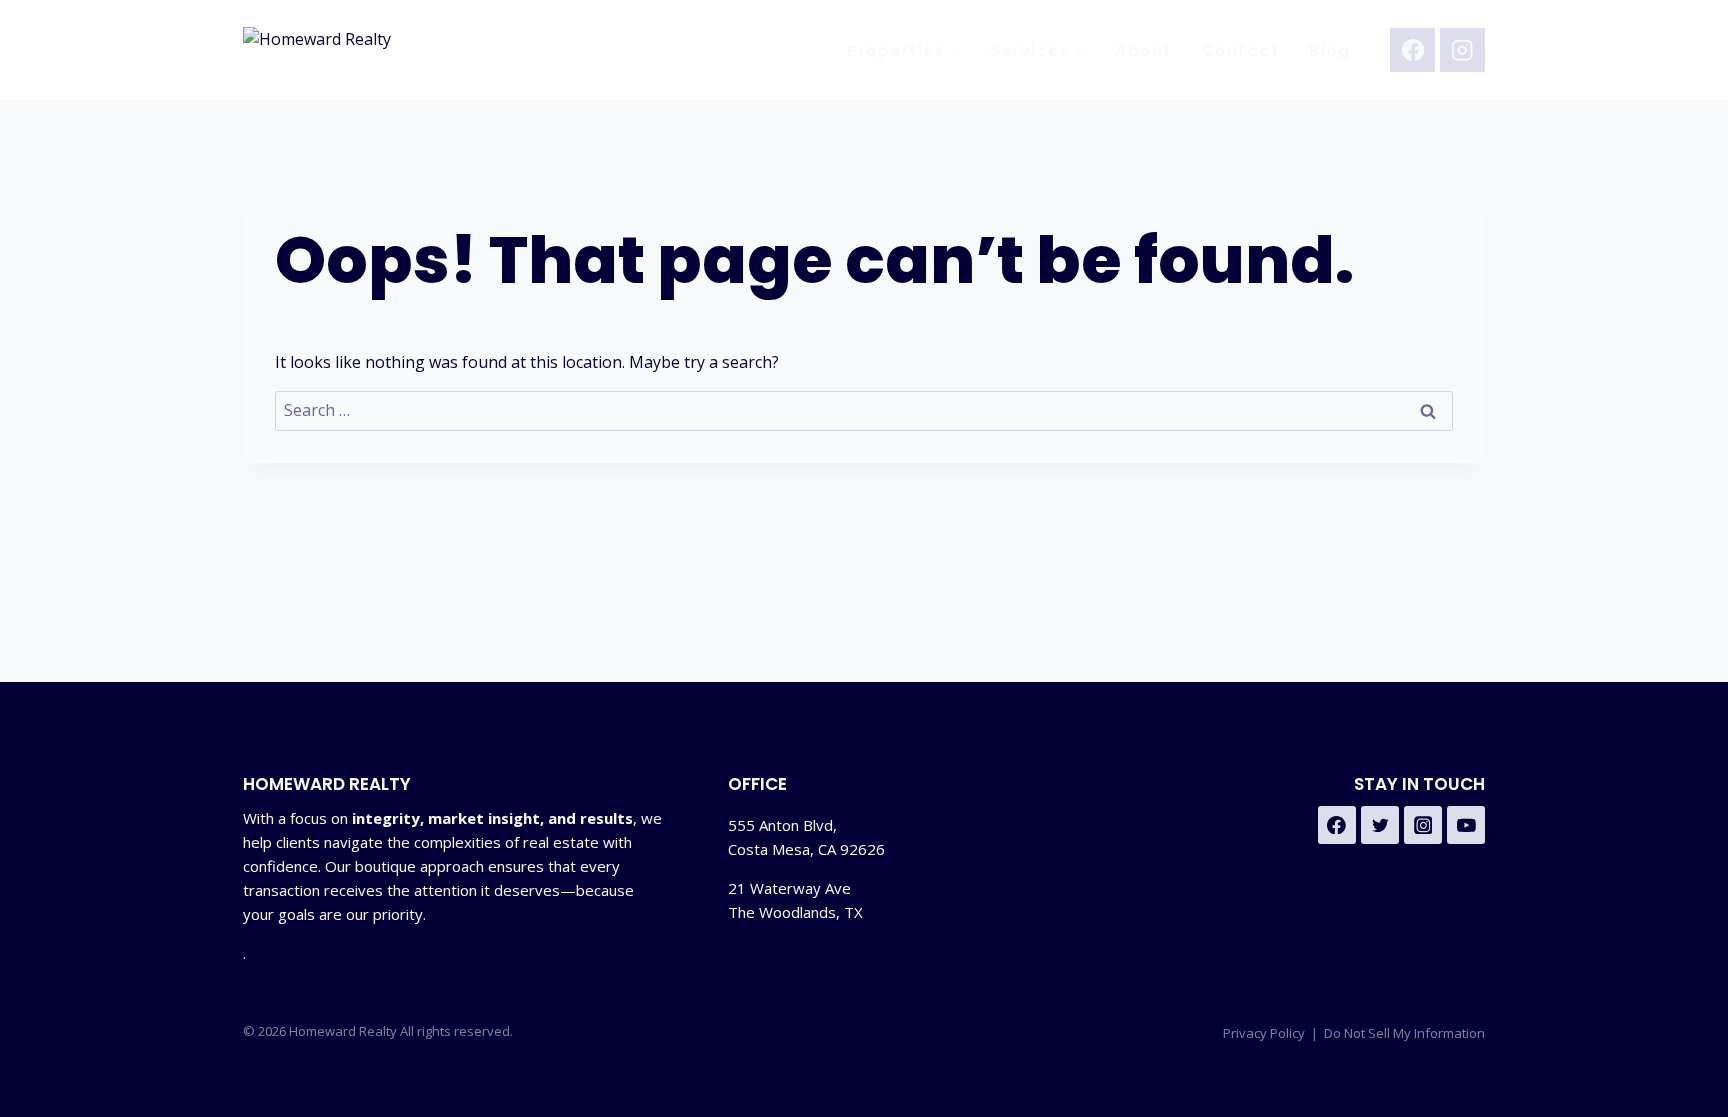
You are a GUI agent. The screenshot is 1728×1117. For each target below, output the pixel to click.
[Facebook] (1412, 50)
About (1143, 50)
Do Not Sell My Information (1404, 1033)
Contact (1241, 50)
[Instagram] (1462, 50)
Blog (1329, 50)
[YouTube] (1466, 825)
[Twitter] (1380, 825)
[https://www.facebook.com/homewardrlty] (1337, 825)
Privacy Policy (1264, 1033)
